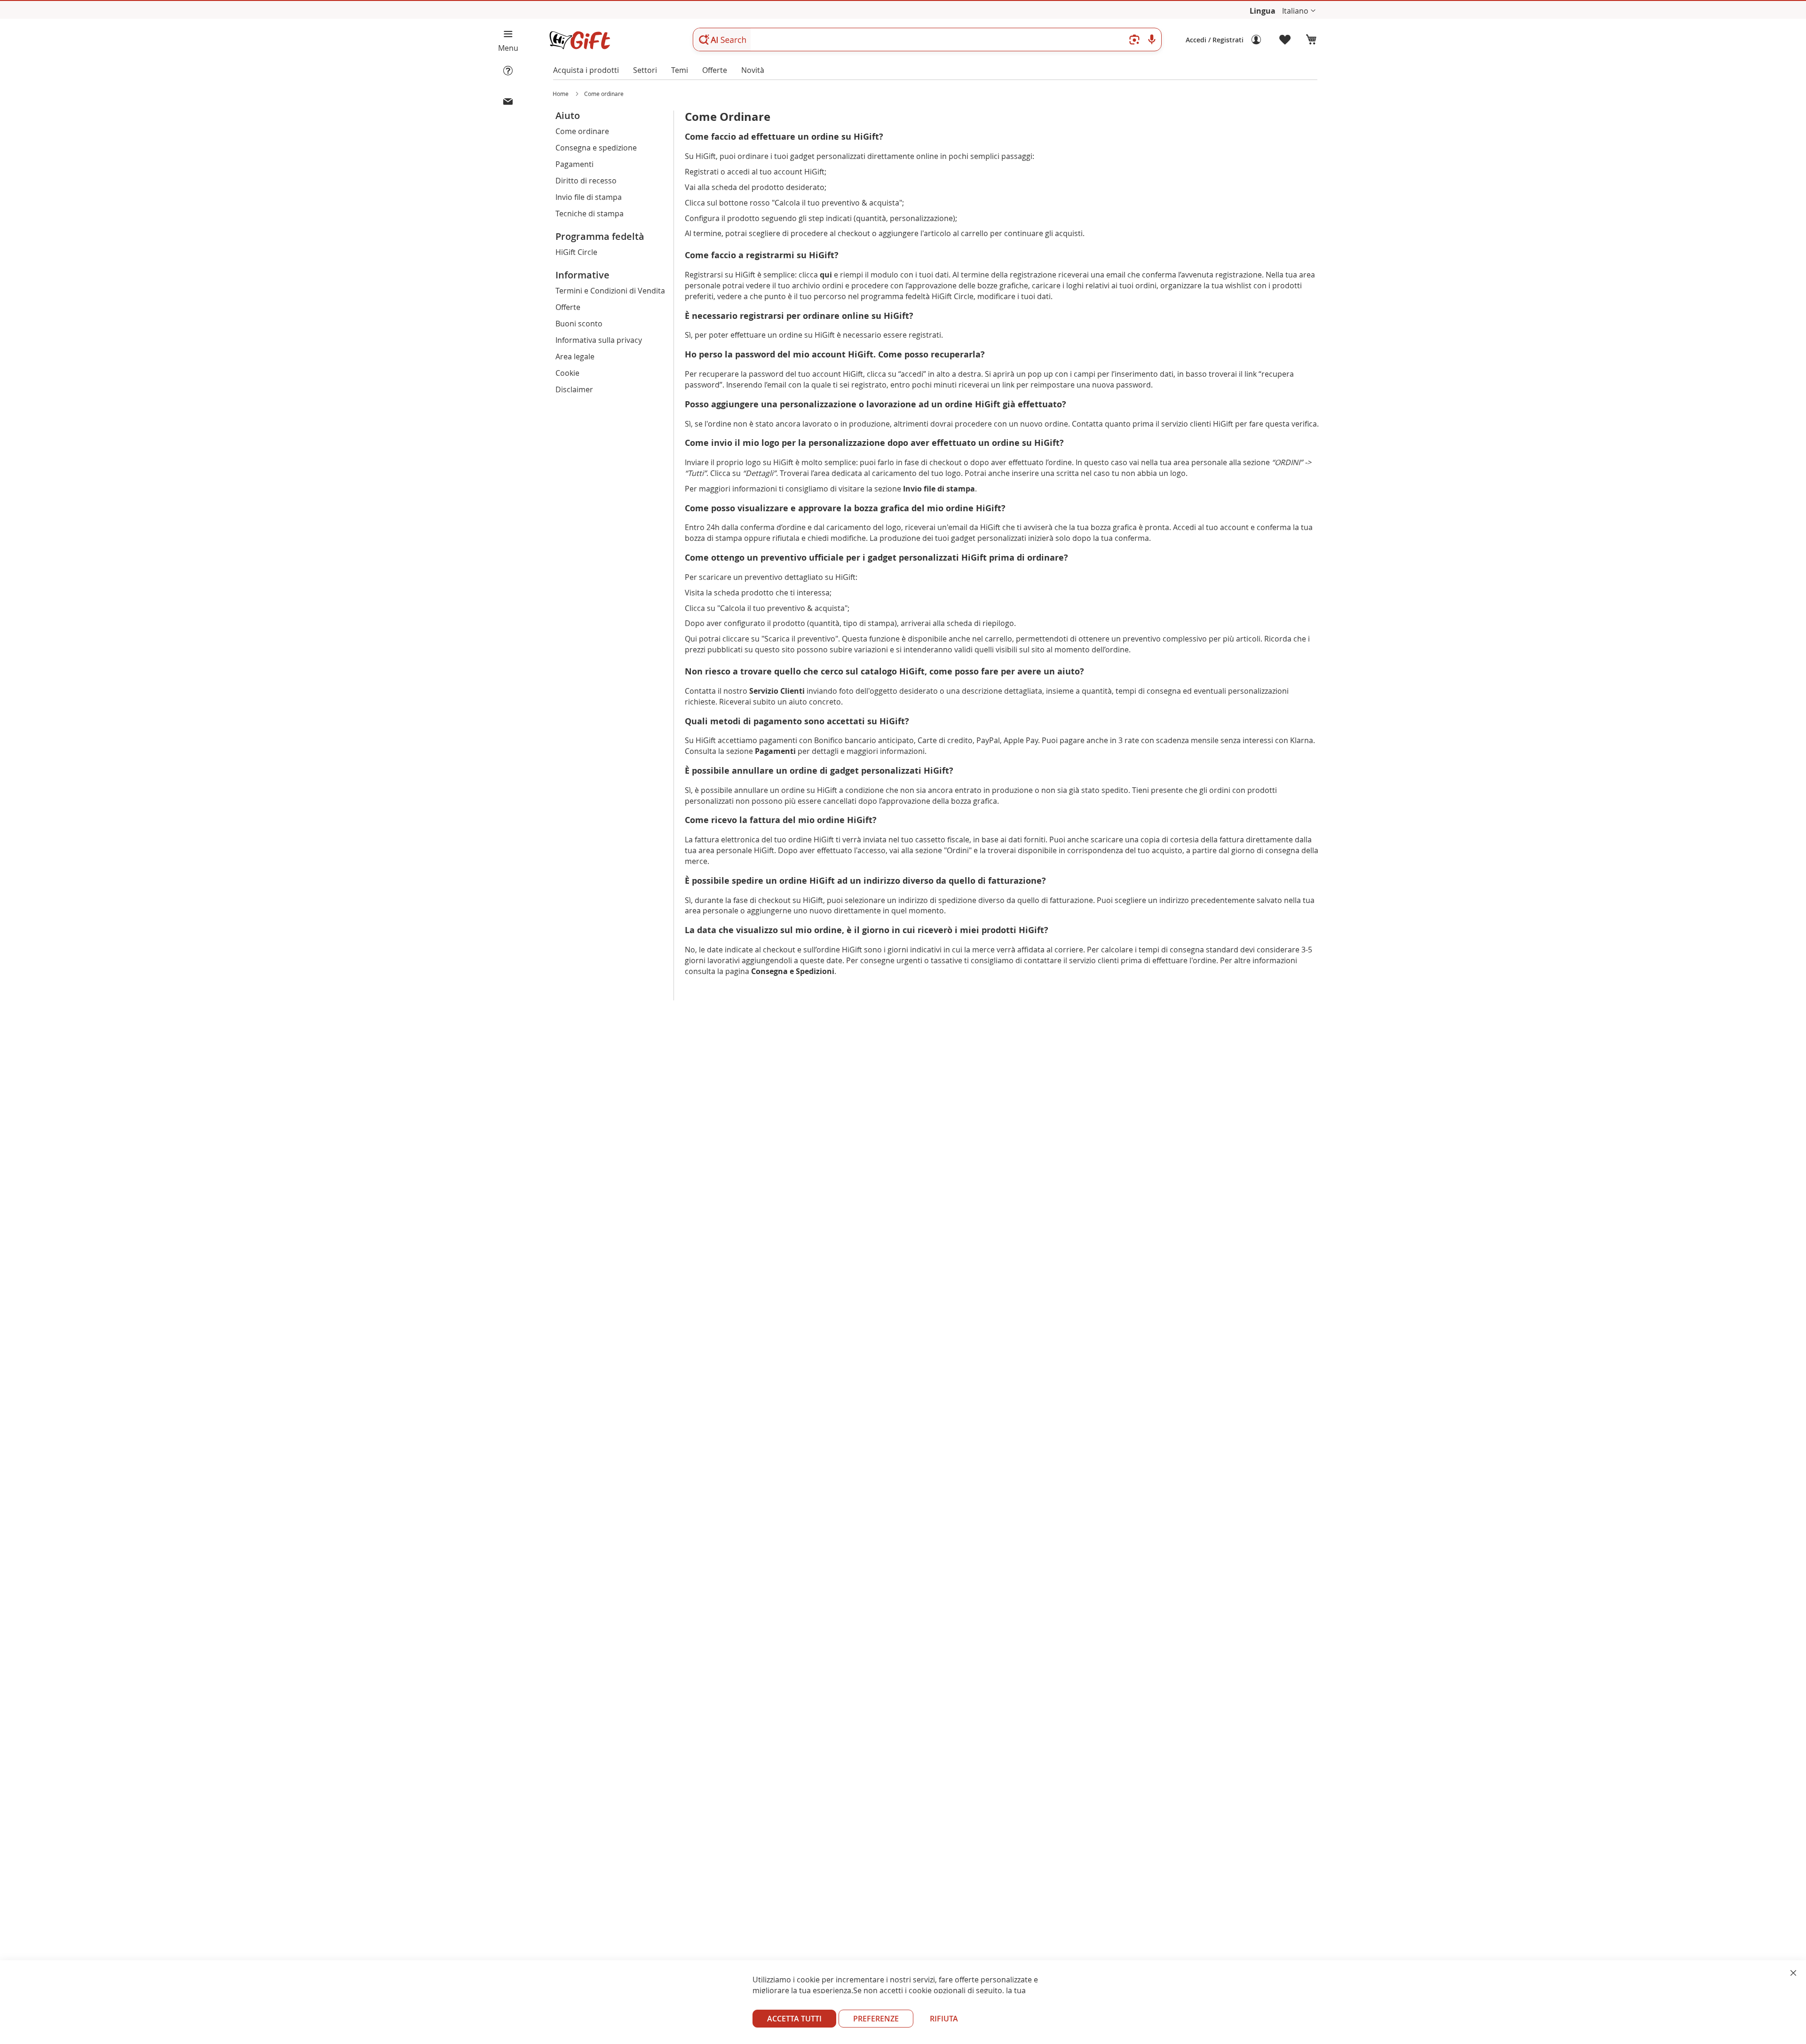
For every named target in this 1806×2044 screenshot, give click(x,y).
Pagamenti (574, 164)
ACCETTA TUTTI (794, 2019)
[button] (1299, 11)
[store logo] (579, 40)
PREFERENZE (876, 2019)
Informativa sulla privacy (599, 340)
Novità (753, 70)
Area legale (575, 357)
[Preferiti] (1285, 40)
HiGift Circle (576, 252)
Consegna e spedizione (596, 148)
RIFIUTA (944, 2019)
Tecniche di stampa (590, 214)
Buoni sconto (579, 324)
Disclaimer (574, 389)
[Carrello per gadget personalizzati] (1311, 40)
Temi (680, 70)
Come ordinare (582, 131)
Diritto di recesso (586, 181)
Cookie (567, 373)
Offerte (715, 70)
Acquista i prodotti (586, 70)
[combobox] (927, 40)
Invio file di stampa (589, 197)
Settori (645, 70)
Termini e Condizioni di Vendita (610, 291)
